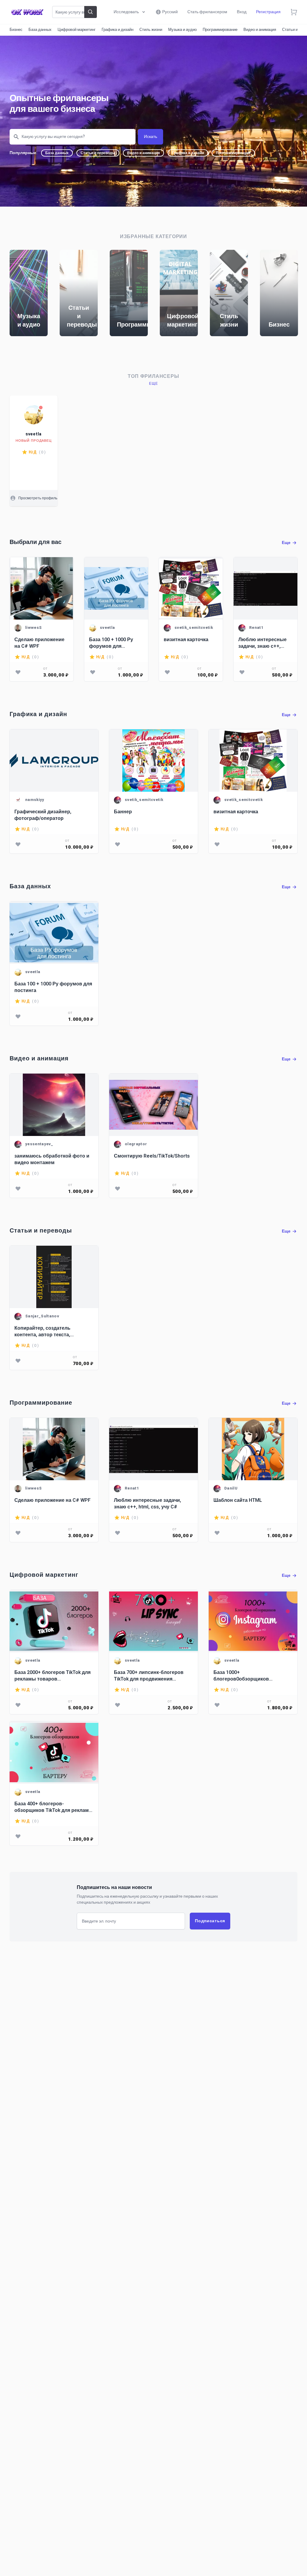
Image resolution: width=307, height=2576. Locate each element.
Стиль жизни (151, 30)
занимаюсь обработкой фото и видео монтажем (52, 1159)
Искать (151, 137)
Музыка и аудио (182, 30)
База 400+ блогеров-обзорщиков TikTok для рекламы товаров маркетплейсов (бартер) (54, 1807)
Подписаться (210, 1921)
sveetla (34, 434)
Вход (242, 12)
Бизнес (16, 30)
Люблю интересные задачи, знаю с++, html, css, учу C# (262, 643)
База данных (40, 30)
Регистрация (268, 12)
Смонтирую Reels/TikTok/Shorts (152, 1156)
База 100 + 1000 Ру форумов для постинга (111, 643)
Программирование (220, 30)
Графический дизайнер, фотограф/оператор (43, 815)
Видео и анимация (260, 30)
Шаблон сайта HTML (238, 1500)
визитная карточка (186, 640)
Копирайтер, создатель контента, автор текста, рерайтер (42, 1331)
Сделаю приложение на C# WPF (39, 643)
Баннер (123, 812)
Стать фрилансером (207, 12)
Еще (154, 384)
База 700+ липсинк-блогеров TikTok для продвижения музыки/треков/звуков (149, 1676)
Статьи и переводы (98, 153)
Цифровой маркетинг (77, 30)
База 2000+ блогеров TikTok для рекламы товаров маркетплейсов (52, 1676)
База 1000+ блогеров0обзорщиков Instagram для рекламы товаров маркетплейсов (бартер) (252, 1676)
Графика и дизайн (118, 30)
